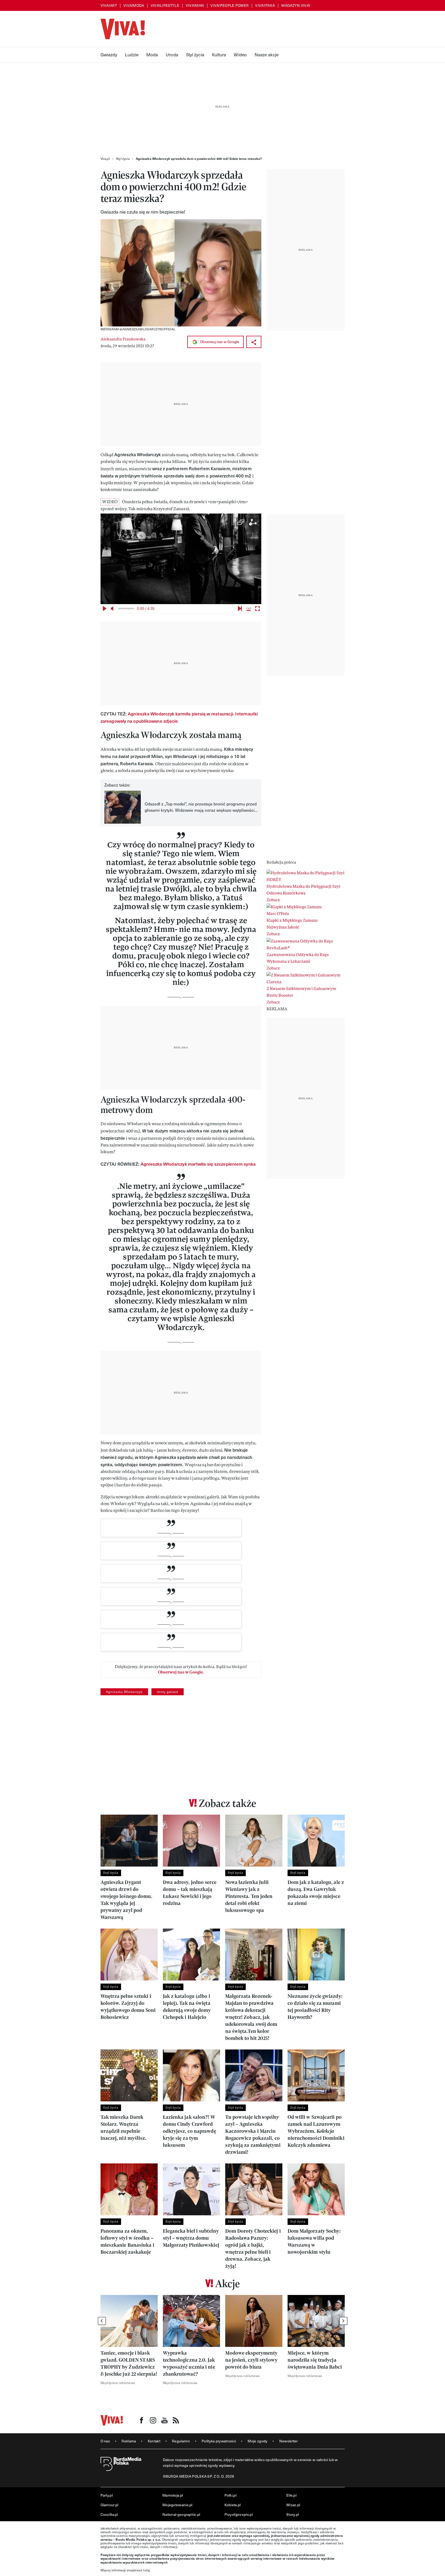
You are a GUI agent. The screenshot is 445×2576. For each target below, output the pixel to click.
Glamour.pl (109, 2505)
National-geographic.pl (181, 2514)
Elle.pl (291, 2495)
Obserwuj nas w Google (219, 342)
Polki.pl (230, 2495)
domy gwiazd (168, 1692)
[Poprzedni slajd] (102, 2321)
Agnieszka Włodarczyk (124, 1692)
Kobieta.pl (233, 2505)
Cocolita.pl (109, 2514)
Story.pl (293, 2514)
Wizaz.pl (293, 2505)
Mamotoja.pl (173, 2495)
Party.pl (107, 2495)
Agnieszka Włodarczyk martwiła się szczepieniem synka (198, 1164)
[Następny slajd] (343, 2321)
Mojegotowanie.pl (177, 2505)
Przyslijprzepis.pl (239, 2514)
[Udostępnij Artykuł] (254, 342)
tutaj (147, 2570)
